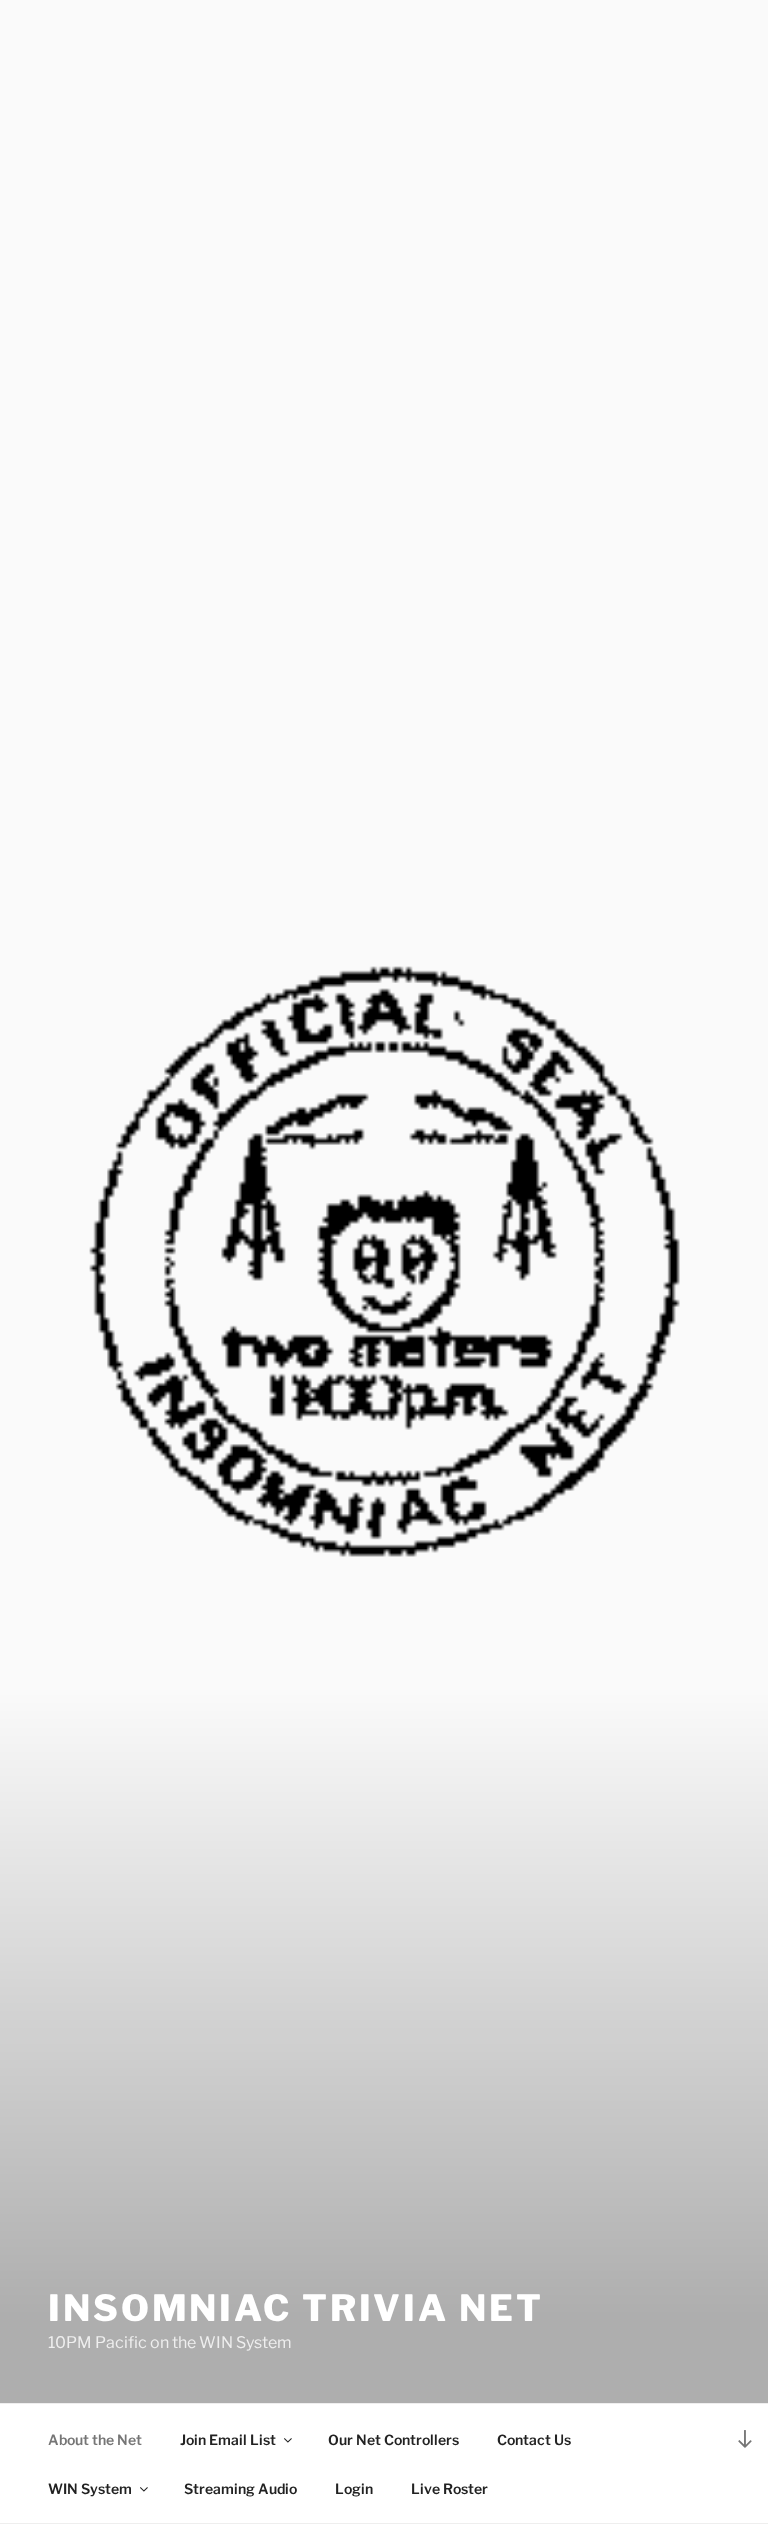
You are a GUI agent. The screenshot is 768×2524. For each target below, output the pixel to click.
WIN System (90, 2488)
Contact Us (534, 2439)
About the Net (95, 2439)
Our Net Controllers (393, 2439)
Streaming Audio (240, 2488)
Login (354, 2488)
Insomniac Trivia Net (296, 2308)
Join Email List (228, 2439)
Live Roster (449, 2488)
